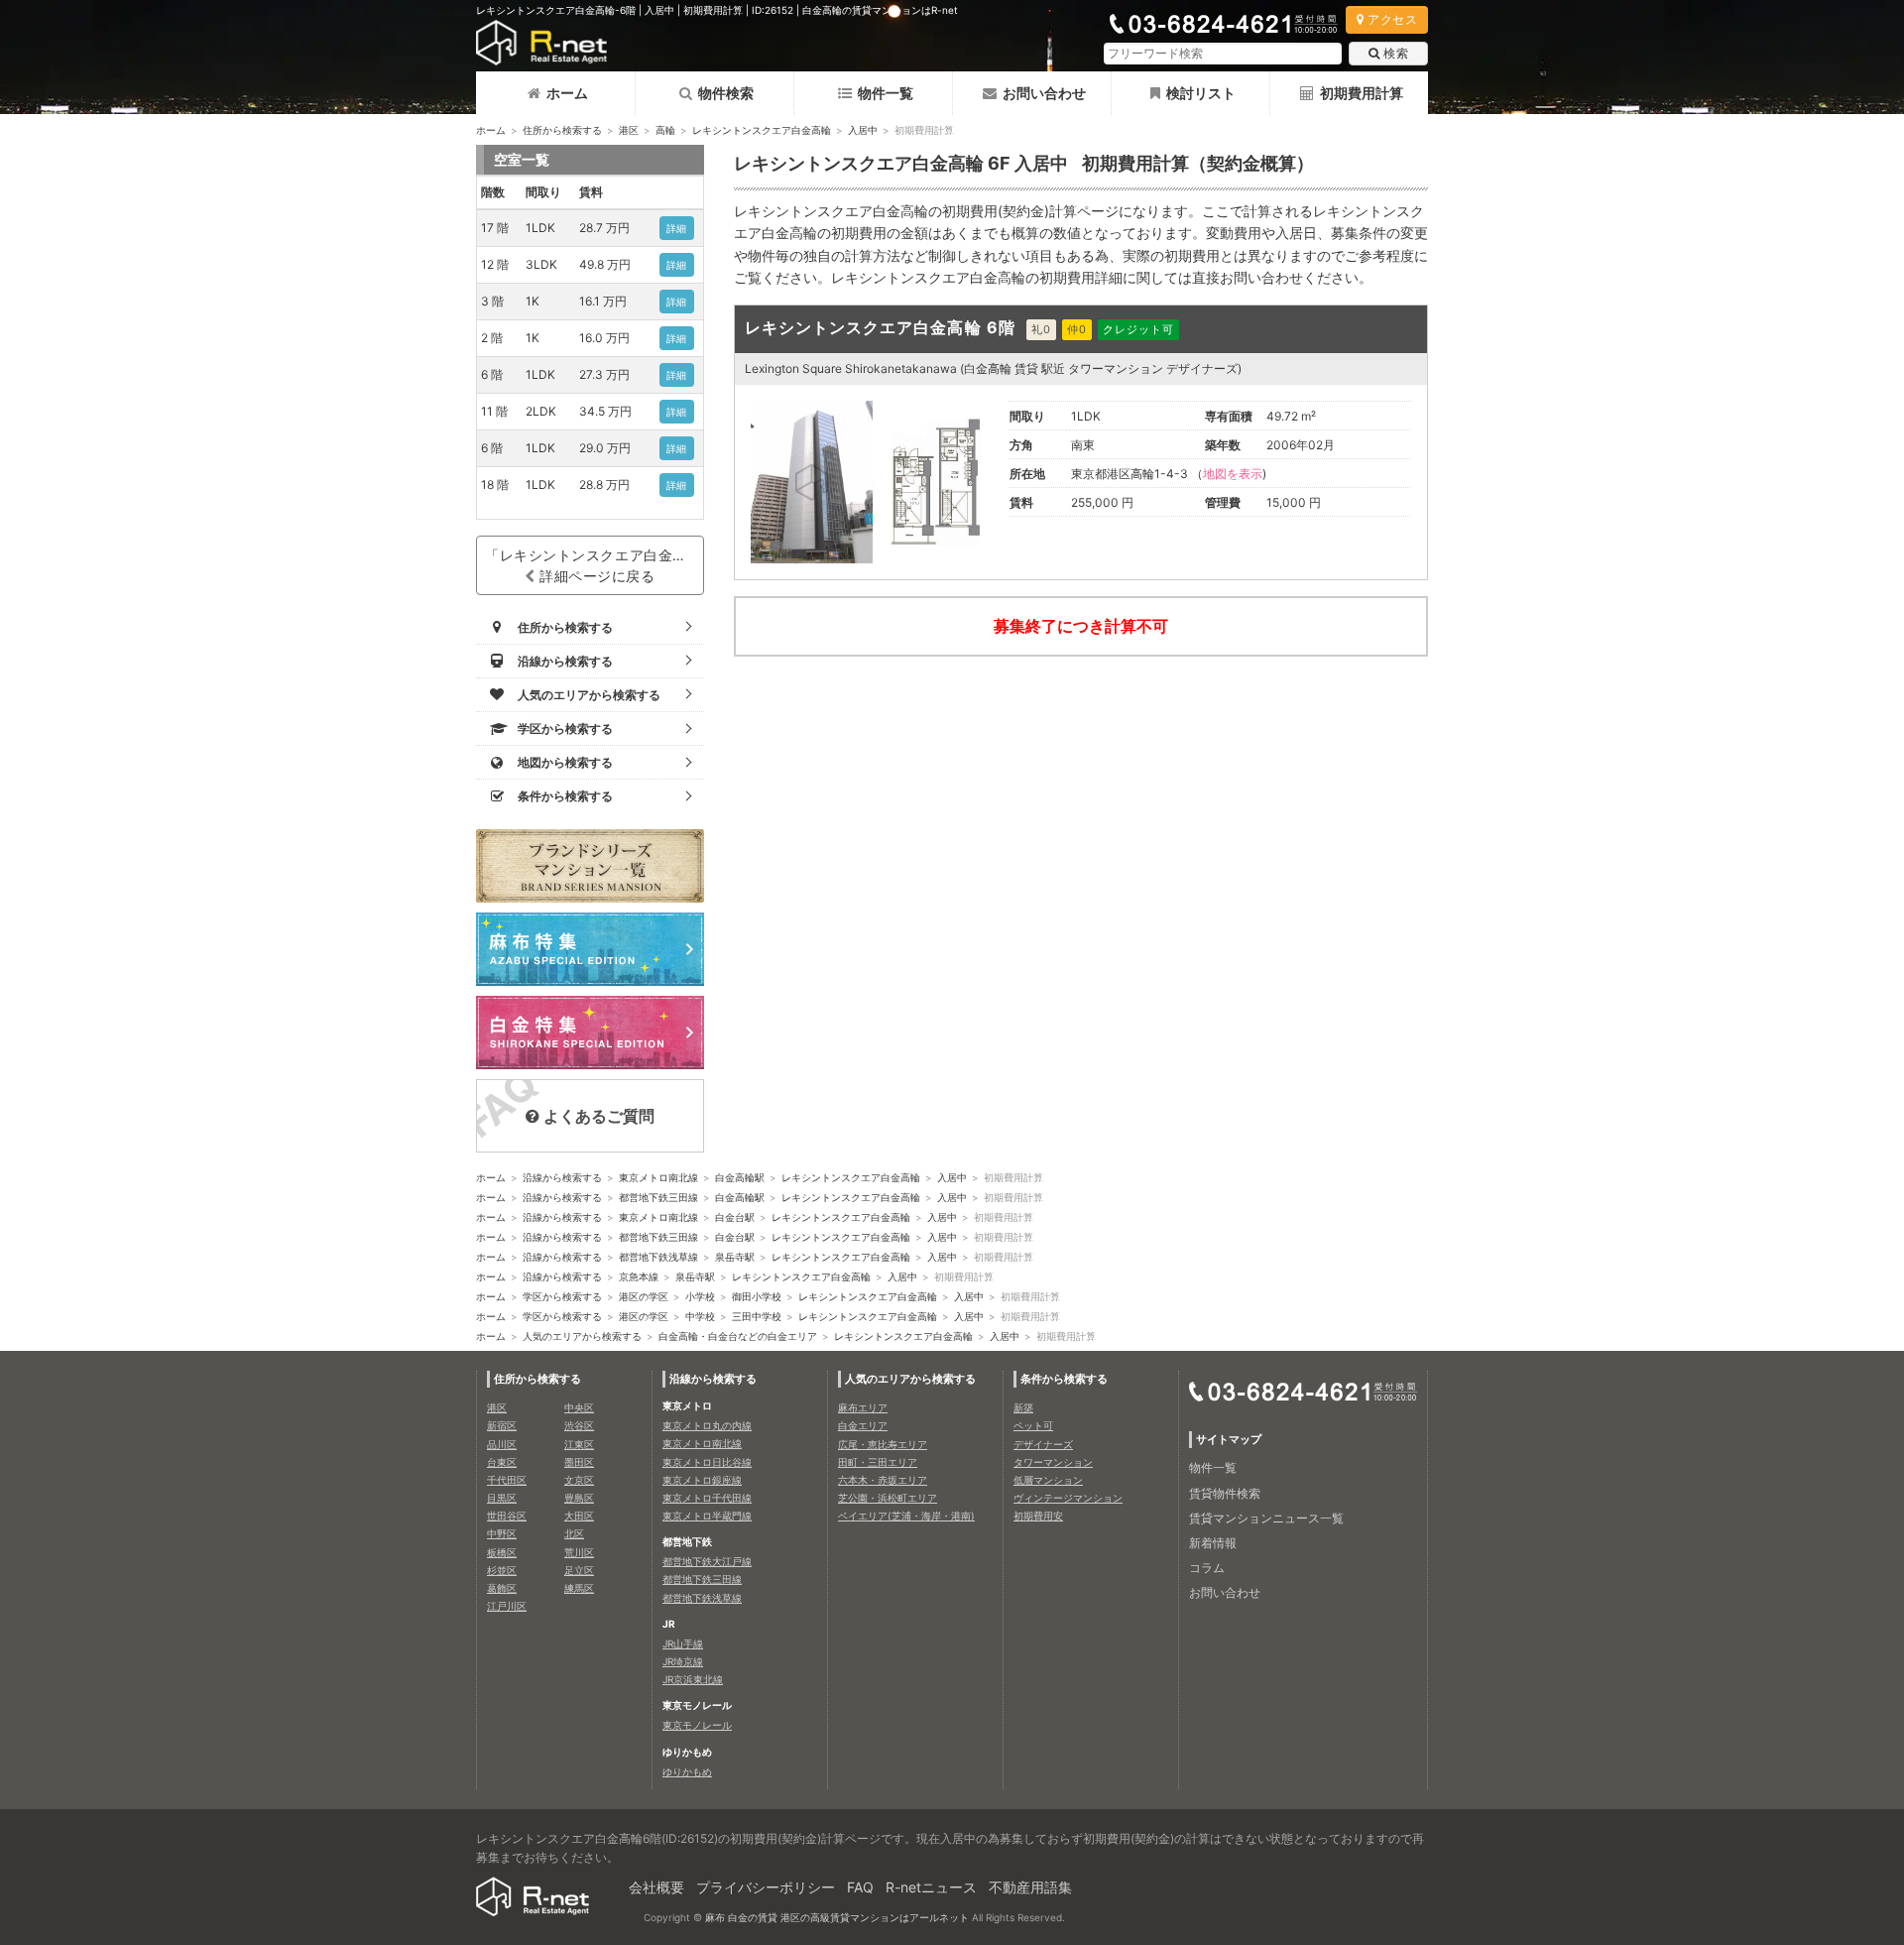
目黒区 (502, 1498)
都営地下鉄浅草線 (658, 1257)
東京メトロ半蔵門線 (707, 1516)
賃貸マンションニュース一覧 (1266, 1518)
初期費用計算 (1362, 93)
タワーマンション (1053, 1462)
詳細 (677, 228)
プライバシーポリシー (766, 1887)
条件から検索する (1064, 1379)
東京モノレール (697, 1725)
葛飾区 (502, 1588)
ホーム (567, 93)
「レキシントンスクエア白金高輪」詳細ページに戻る (595, 565)
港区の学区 (644, 1296)
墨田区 (579, 1462)
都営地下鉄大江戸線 (707, 1561)
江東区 (579, 1444)
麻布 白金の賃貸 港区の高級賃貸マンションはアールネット (837, 1917)
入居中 (863, 130)
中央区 (579, 1407)
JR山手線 (683, 1643)
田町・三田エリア (878, 1462)
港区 (629, 130)
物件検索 (726, 93)
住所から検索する (562, 130)
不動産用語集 (1030, 1887)
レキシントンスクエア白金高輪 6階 (880, 327)
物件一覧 (886, 93)
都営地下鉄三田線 (658, 1197)
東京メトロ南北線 (658, 1177)
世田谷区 (507, 1516)
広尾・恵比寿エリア (883, 1444)
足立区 (579, 1570)
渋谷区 (579, 1425)
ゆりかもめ (687, 1771)
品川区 (502, 1444)
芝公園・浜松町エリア (888, 1498)
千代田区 (507, 1480)
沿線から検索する (562, 1177)
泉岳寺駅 (735, 1257)
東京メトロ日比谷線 (707, 1462)
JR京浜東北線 (693, 1679)
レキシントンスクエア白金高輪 (762, 130)
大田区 (579, 1516)
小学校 (700, 1296)
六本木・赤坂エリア (883, 1480)
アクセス (1392, 19)
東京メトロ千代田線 (707, 1498)
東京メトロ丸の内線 (707, 1425)
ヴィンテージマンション (1068, 1498)
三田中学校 (757, 1316)
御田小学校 (757, 1296)
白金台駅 (735, 1217)
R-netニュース (931, 1887)
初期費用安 (1038, 1516)
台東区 (502, 1462)
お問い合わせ (1044, 93)
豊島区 (579, 1498)
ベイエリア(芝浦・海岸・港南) (906, 1516)
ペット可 (1033, 1425)
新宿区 (502, 1425)
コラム (1207, 1568)
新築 (1023, 1407)
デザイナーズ (1043, 1444)
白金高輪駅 (740, 1177)
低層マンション (1048, 1480)
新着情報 (1213, 1543)
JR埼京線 (683, 1661)
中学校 (700, 1316)
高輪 (665, 130)
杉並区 (502, 1570)
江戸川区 (507, 1606)
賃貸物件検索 (1225, 1493)
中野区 (502, 1533)
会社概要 (656, 1887)
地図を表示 (1233, 474)
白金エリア (863, 1425)
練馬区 (579, 1588)
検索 (1396, 53)
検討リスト (1201, 93)
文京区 (579, 1480)
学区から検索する (562, 1296)
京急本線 (639, 1276)
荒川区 (579, 1552)
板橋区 (502, 1552)
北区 (574, 1533)
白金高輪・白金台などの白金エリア (738, 1336)
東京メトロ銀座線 (702, 1480)
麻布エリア (863, 1407)
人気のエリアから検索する (582, 1336)
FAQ (860, 1887)
